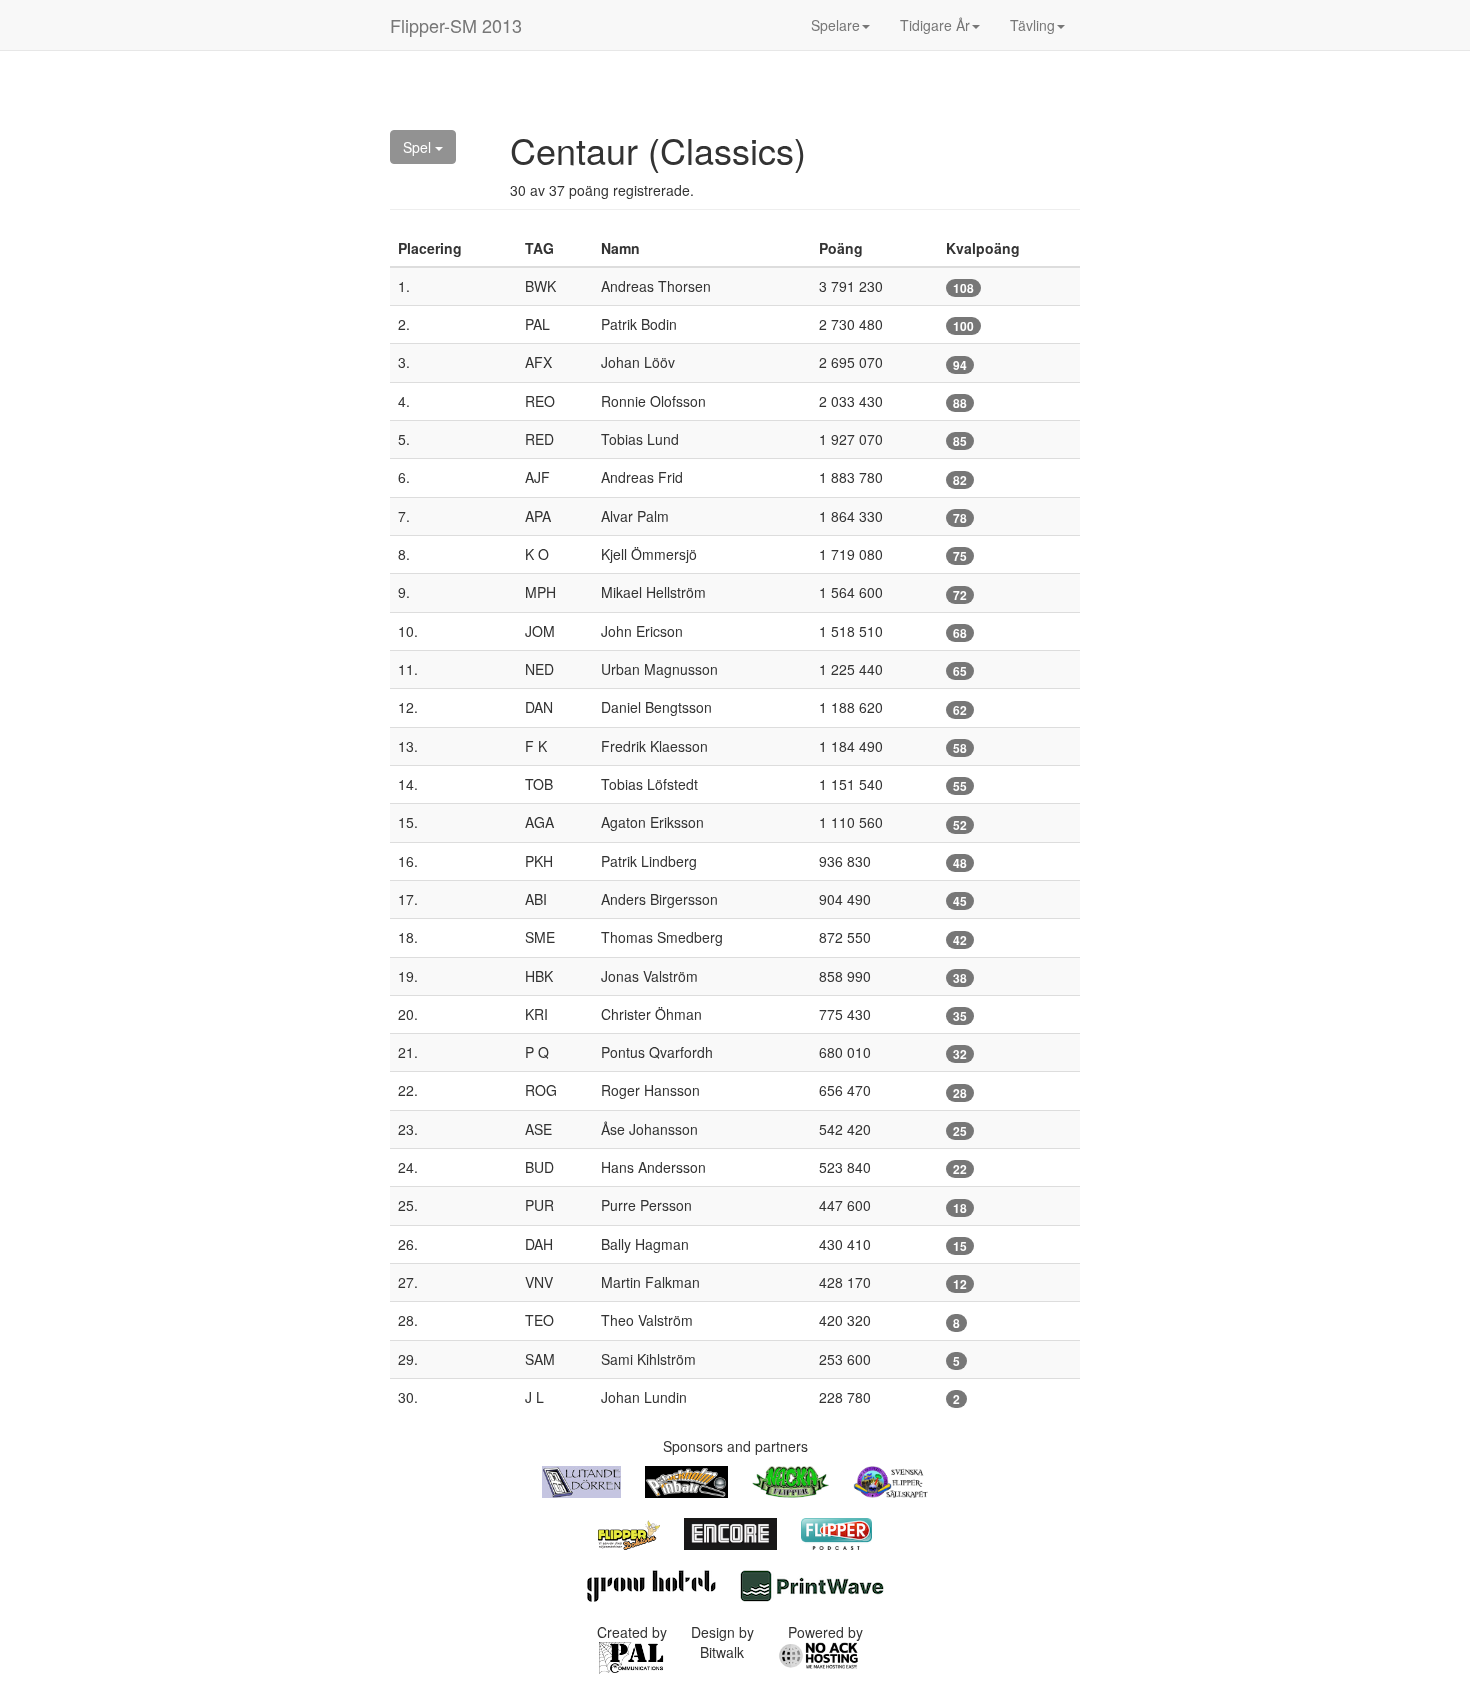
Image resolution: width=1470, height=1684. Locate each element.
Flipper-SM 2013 (456, 25)
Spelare (835, 25)
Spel (419, 147)
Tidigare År (935, 25)
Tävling (1032, 25)
